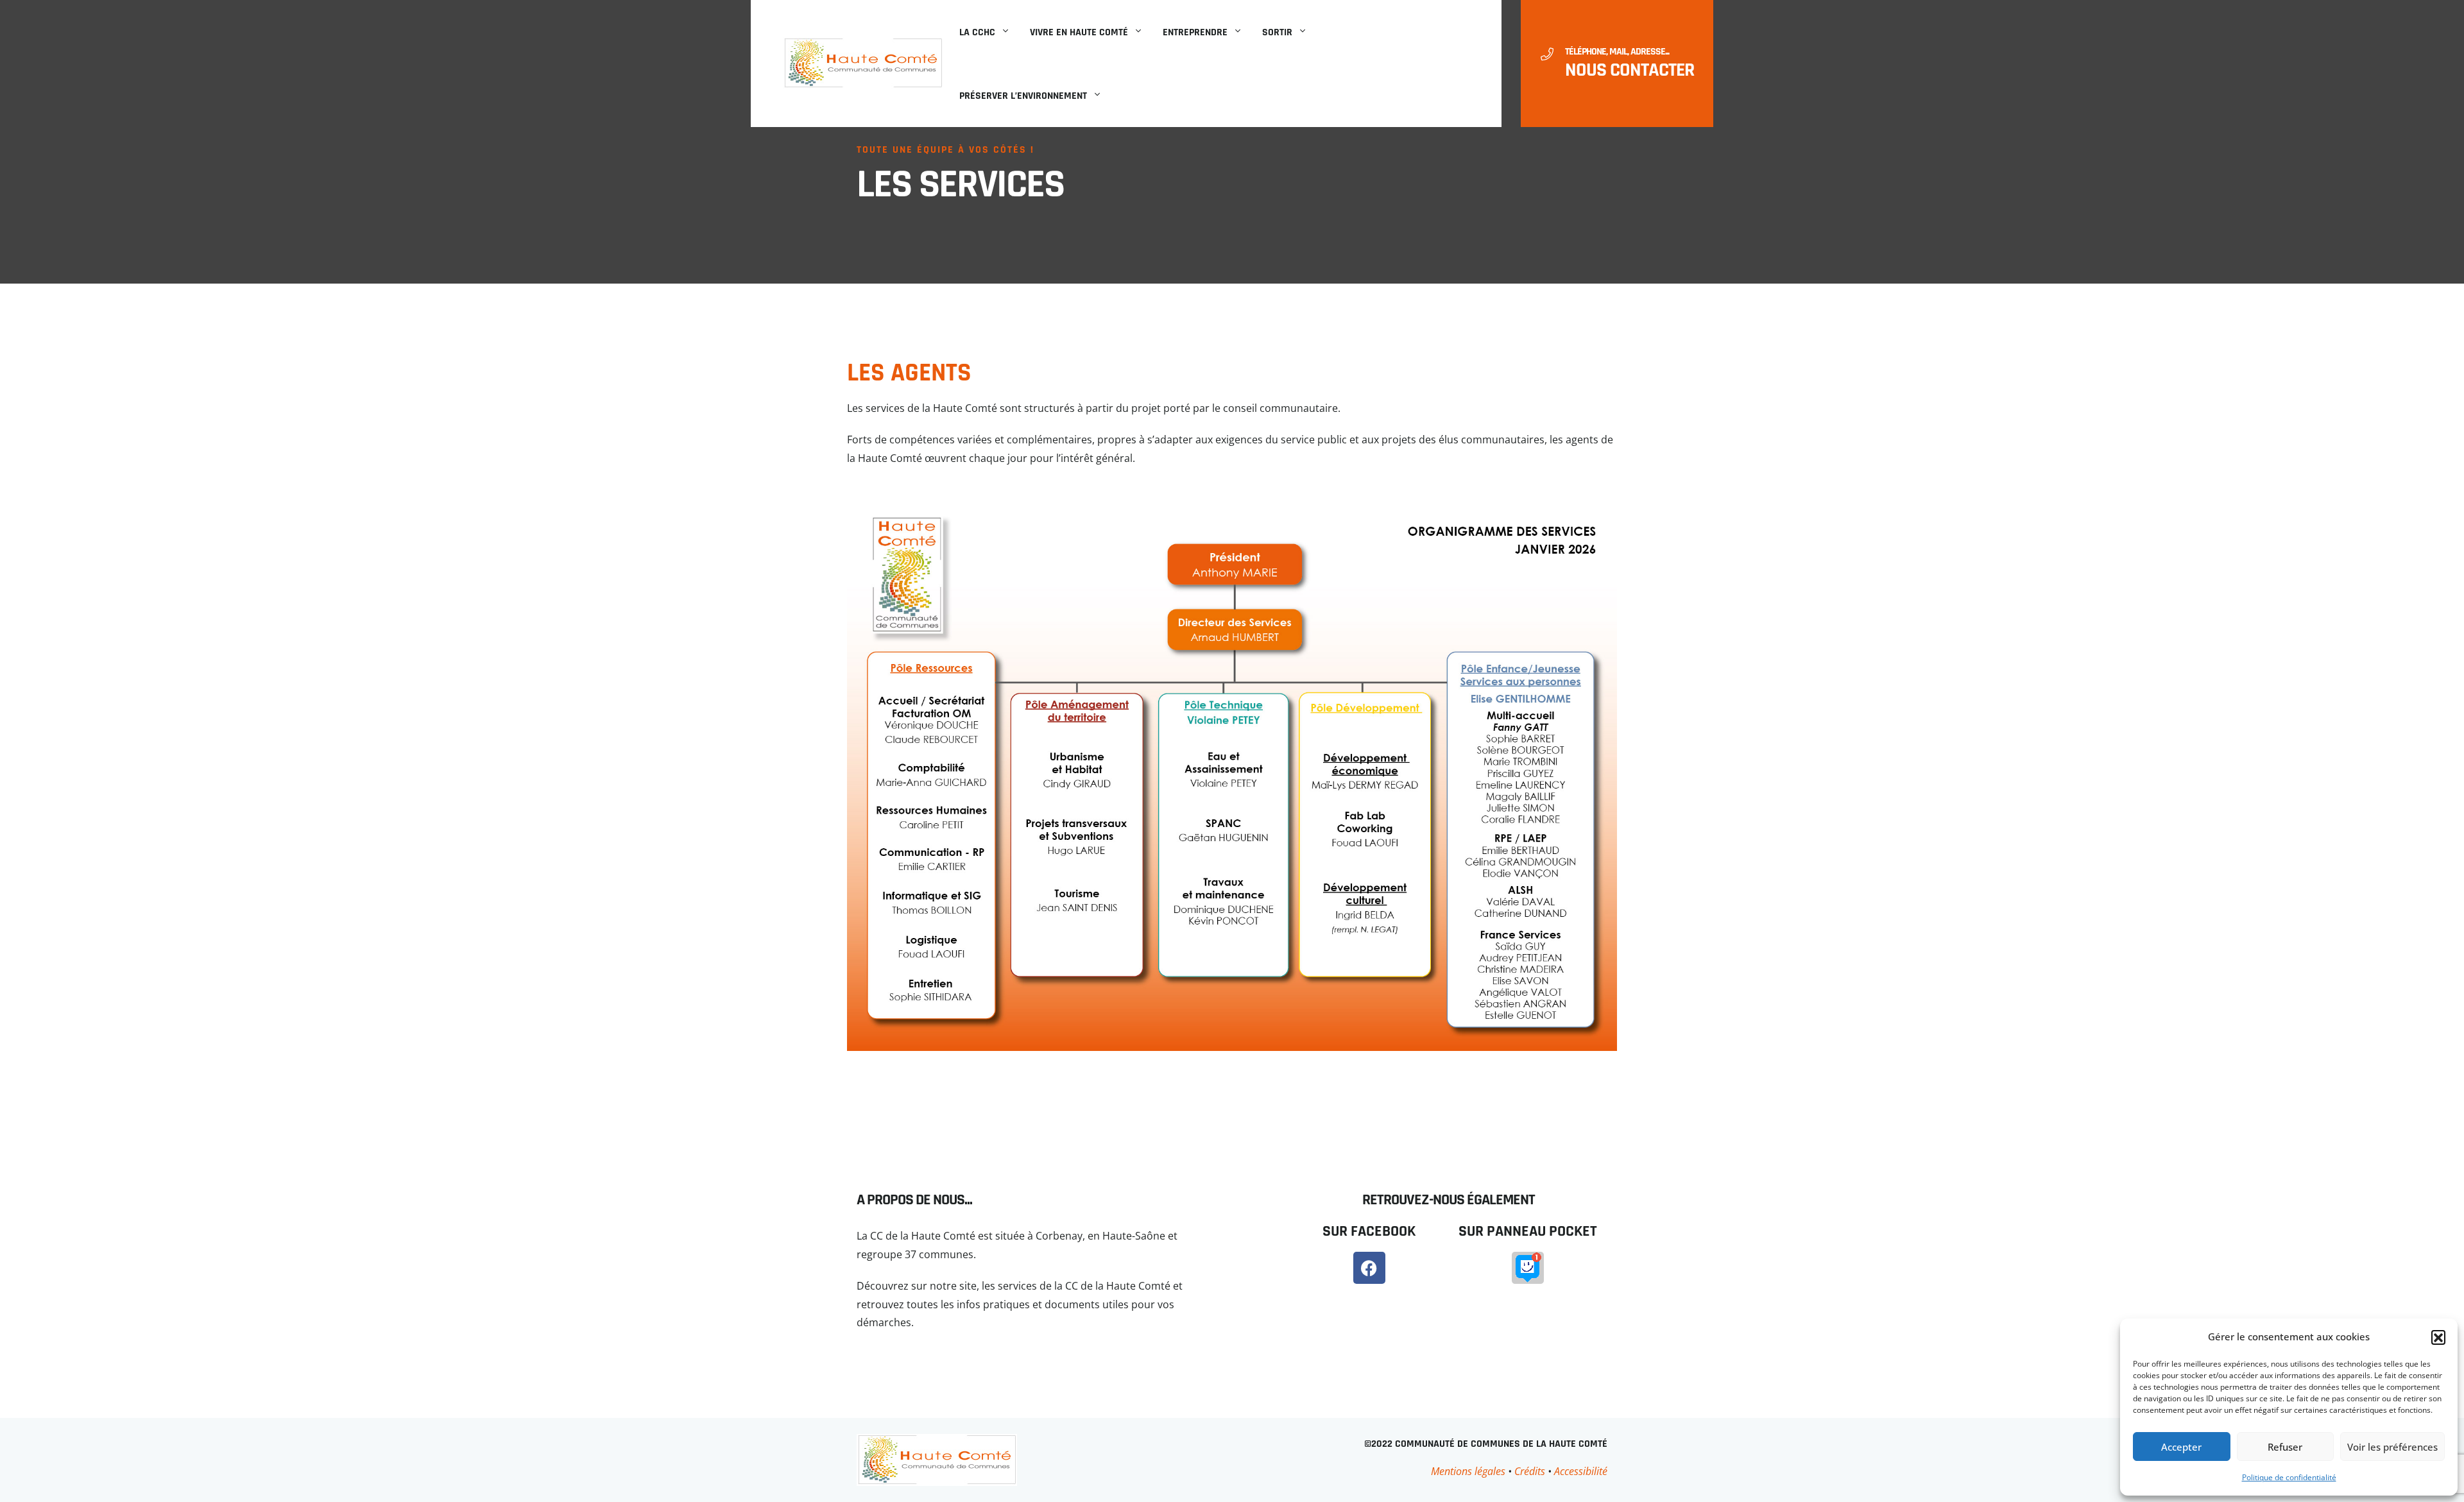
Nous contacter (1630, 70)
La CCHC (977, 32)
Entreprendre (1195, 32)
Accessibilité (1581, 1471)
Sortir (1277, 32)
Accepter (2181, 1447)
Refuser (2285, 1447)
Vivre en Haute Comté (1079, 32)
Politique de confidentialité (2289, 1477)
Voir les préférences (2392, 1447)
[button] (2438, 1337)
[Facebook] (1369, 1268)
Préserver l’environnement (1023, 96)
